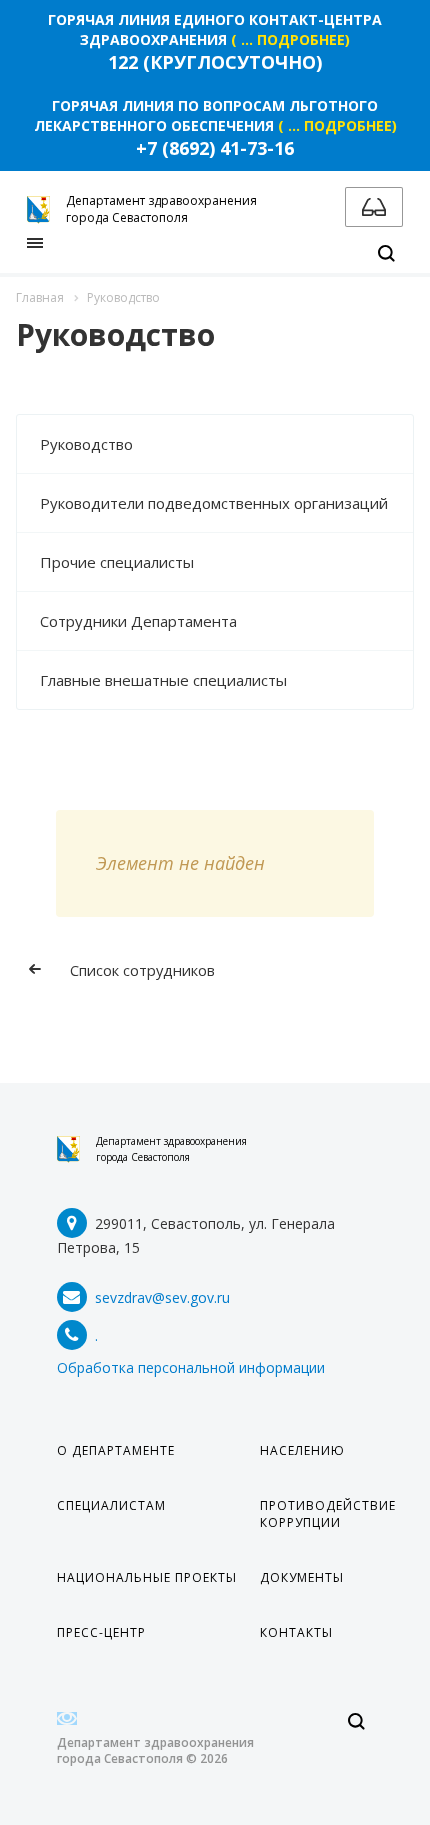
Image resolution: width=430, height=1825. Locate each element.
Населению (302, 1450)
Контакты (296, 1632)
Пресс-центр (101, 1632)
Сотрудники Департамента (138, 621)
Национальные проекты (147, 1577)
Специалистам (111, 1505)
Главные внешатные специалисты (163, 680)
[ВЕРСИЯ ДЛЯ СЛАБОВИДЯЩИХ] (374, 207)
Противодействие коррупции (328, 1514)
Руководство (86, 444)
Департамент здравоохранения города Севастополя (171, 1149)
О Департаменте (116, 1450)
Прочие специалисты (117, 562)
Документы (302, 1577)
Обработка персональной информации (191, 1367)
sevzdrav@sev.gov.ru (162, 1297)
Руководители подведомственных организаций (214, 503)
